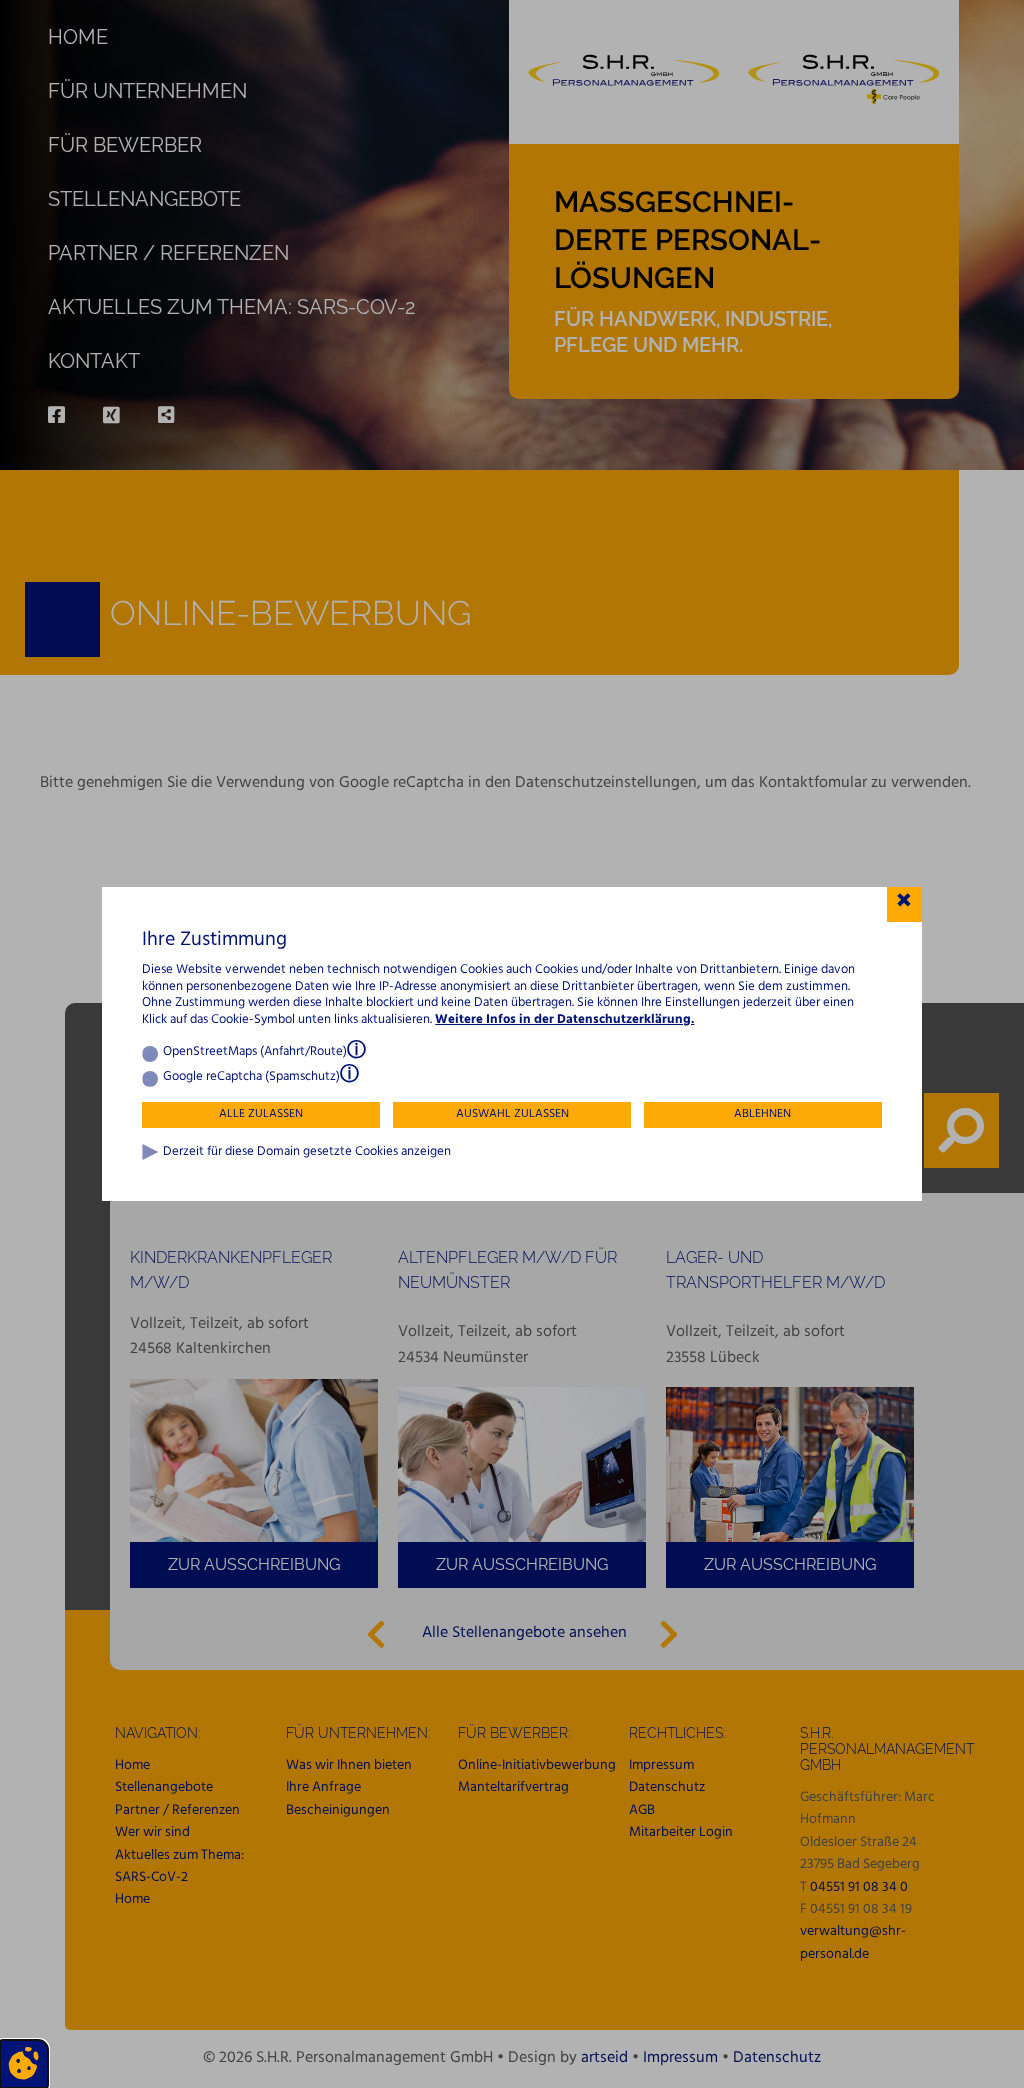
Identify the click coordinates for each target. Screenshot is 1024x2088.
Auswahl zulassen (512, 1114)
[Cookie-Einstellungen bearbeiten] (24, 2064)
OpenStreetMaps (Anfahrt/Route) (255, 1052)
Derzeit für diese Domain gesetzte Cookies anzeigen (307, 1152)
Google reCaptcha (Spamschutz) (251, 1077)
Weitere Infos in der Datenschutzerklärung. (564, 1019)
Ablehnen (762, 1114)
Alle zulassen (261, 1114)
